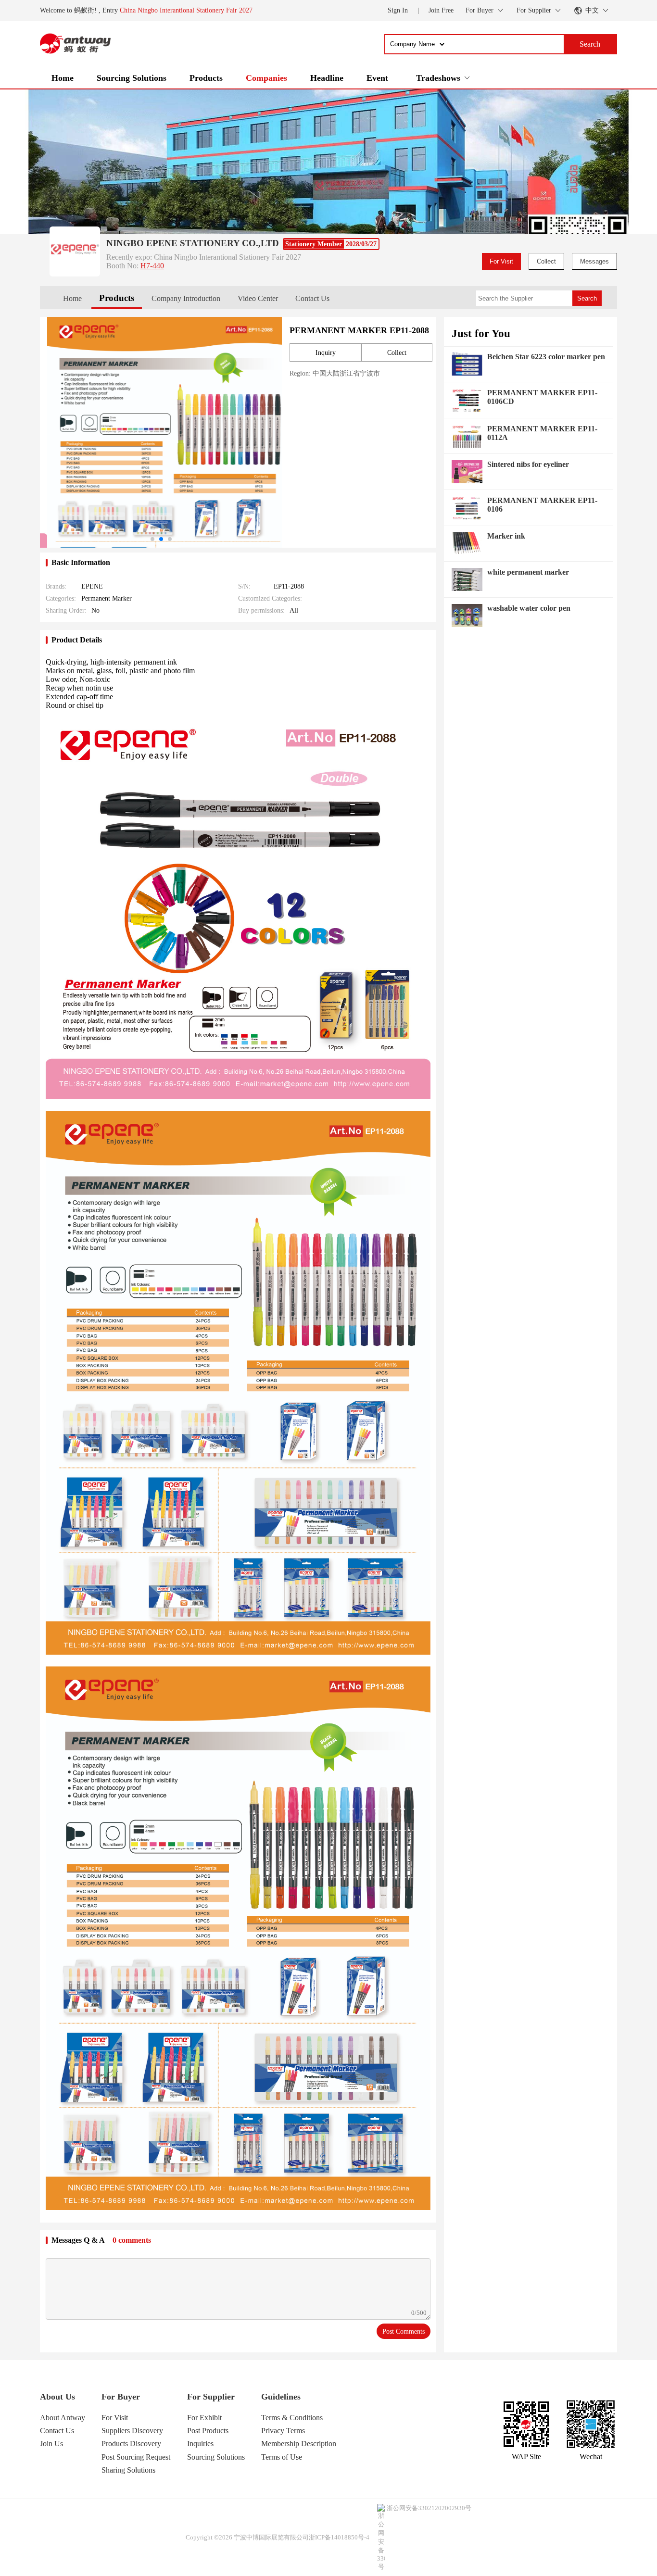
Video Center (258, 298)
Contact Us (312, 298)
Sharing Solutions (128, 2470)
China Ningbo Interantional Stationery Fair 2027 (186, 10)
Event (377, 78)
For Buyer (121, 2397)
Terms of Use (282, 2457)
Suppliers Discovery (132, 2431)
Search (587, 298)
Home (63, 78)
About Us (57, 2397)
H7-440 (152, 266)
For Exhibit (204, 2418)
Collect (546, 261)
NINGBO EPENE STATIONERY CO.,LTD (193, 243)
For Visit (501, 261)
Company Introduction (186, 298)
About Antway (63, 2418)
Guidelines (281, 2397)
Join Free (441, 10)
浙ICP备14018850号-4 (339, 2537)
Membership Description (299, 2444)
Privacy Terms (283, 2431)
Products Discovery (131, 2444)
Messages (594, 261)
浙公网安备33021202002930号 (429, 2508)
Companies (266, 78)
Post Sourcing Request (136, 2457)
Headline (327, 78)
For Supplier (211, 2397)
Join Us (51, 2444)
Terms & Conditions (292, 2418)
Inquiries (200, 2444)
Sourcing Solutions (132, 78)
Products (206, 78)
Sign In (398, 10)
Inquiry (326, 353)
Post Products (208, 2431)
